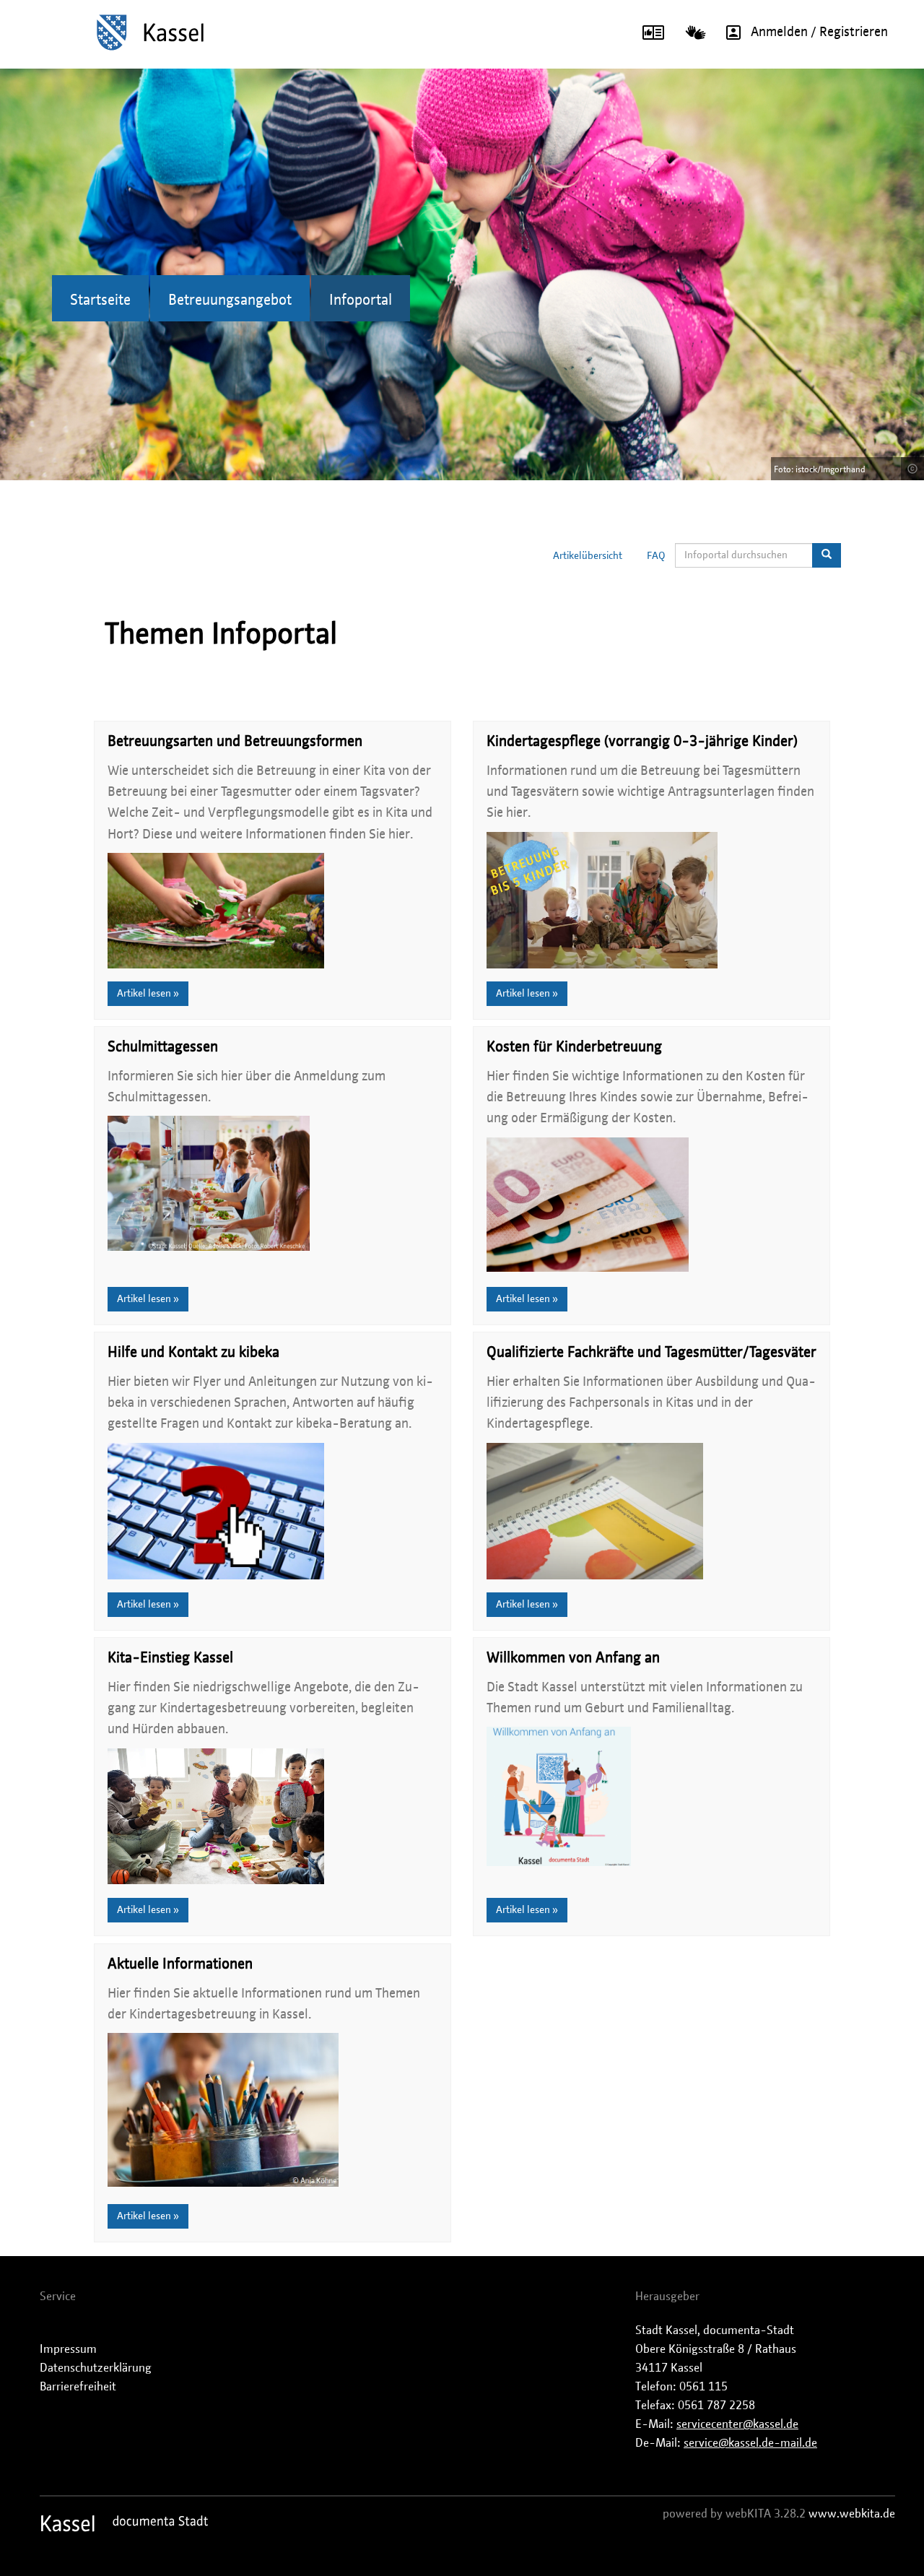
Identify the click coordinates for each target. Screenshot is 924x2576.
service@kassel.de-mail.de (750, 2443)
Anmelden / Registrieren (819, 32)
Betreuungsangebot (230, 300)
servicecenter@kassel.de (737, 2424)
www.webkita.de (852, 2514)
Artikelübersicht (588, 556)
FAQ (656, 556)
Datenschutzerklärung (96, 2368)
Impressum (68, 2349)
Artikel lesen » (148, 994)
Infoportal (361, 300)
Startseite (100, 300)
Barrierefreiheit (78, 2387)
